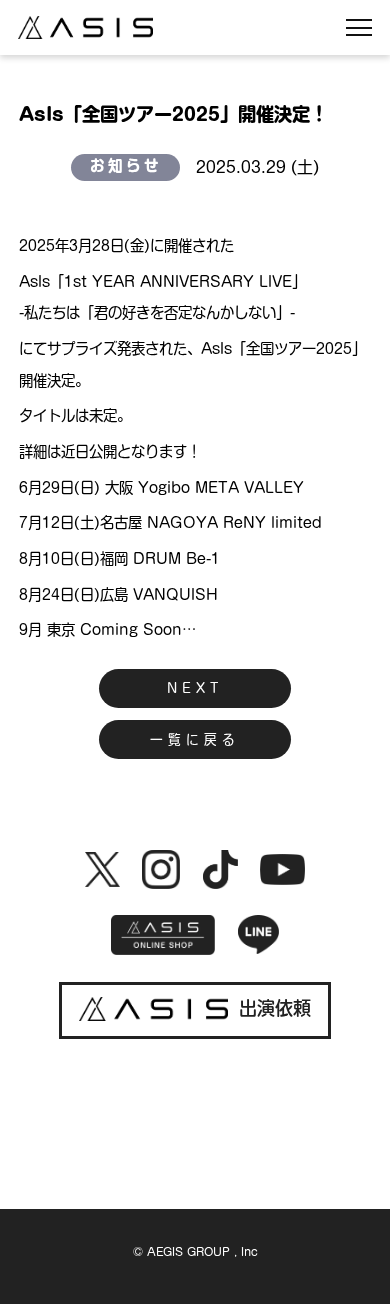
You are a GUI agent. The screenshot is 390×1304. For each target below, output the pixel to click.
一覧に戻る (195, 739)
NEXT (195, 688)
